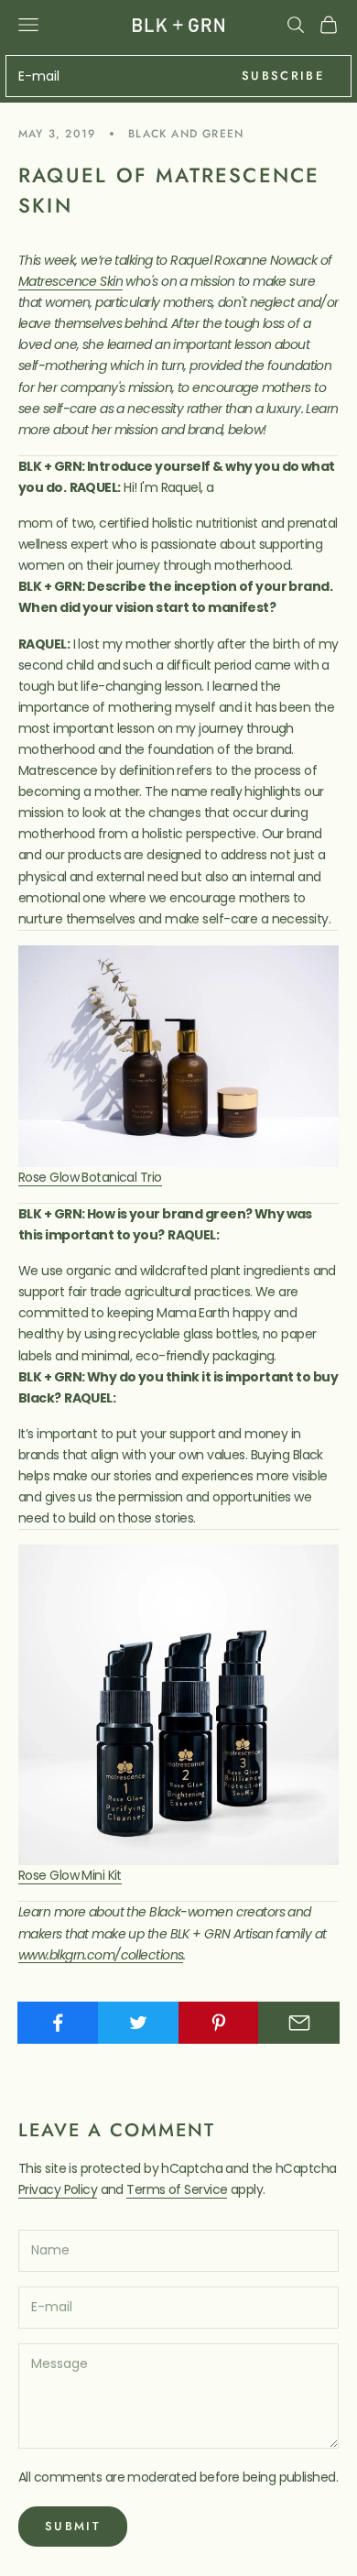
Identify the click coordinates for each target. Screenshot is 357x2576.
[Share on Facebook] (58, 2023)
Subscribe (283, 76)
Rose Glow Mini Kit (70, 1875)
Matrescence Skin (70, 281)
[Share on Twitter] (139, 2023)
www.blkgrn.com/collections (101, 1955)
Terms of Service (177, 2189)
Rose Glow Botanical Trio (90, 1177)
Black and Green (186, 134)
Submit (73, 2526)
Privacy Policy (58, 2189)
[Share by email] (299, 2023)
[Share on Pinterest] (219, 2023)
